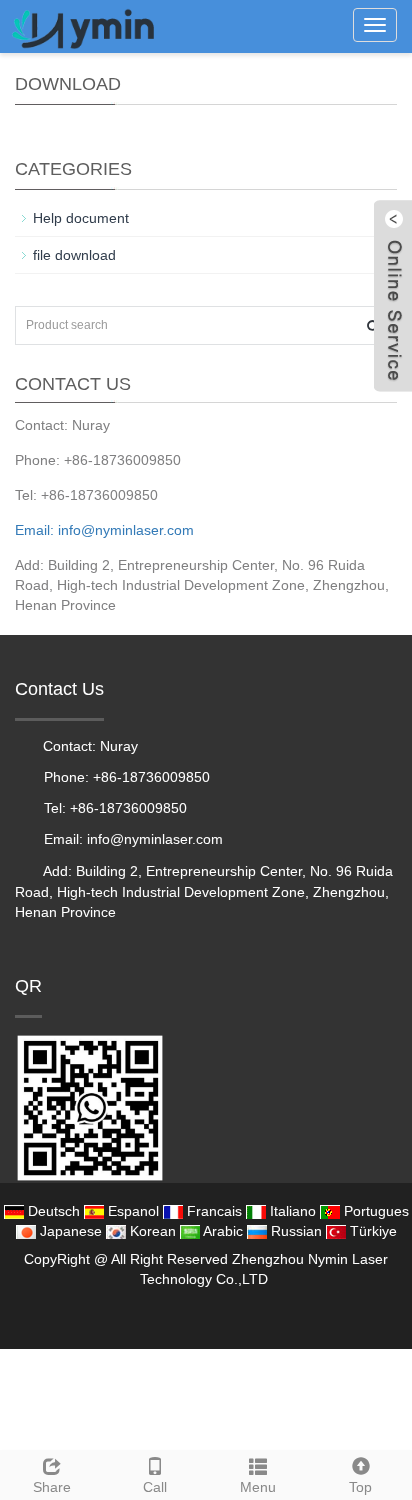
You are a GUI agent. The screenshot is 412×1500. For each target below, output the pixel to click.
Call (155, 1487)
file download (74, 255)
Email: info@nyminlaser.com (104, 530)
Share (52, 1487)
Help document (81, 218)
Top (360, 1487)
